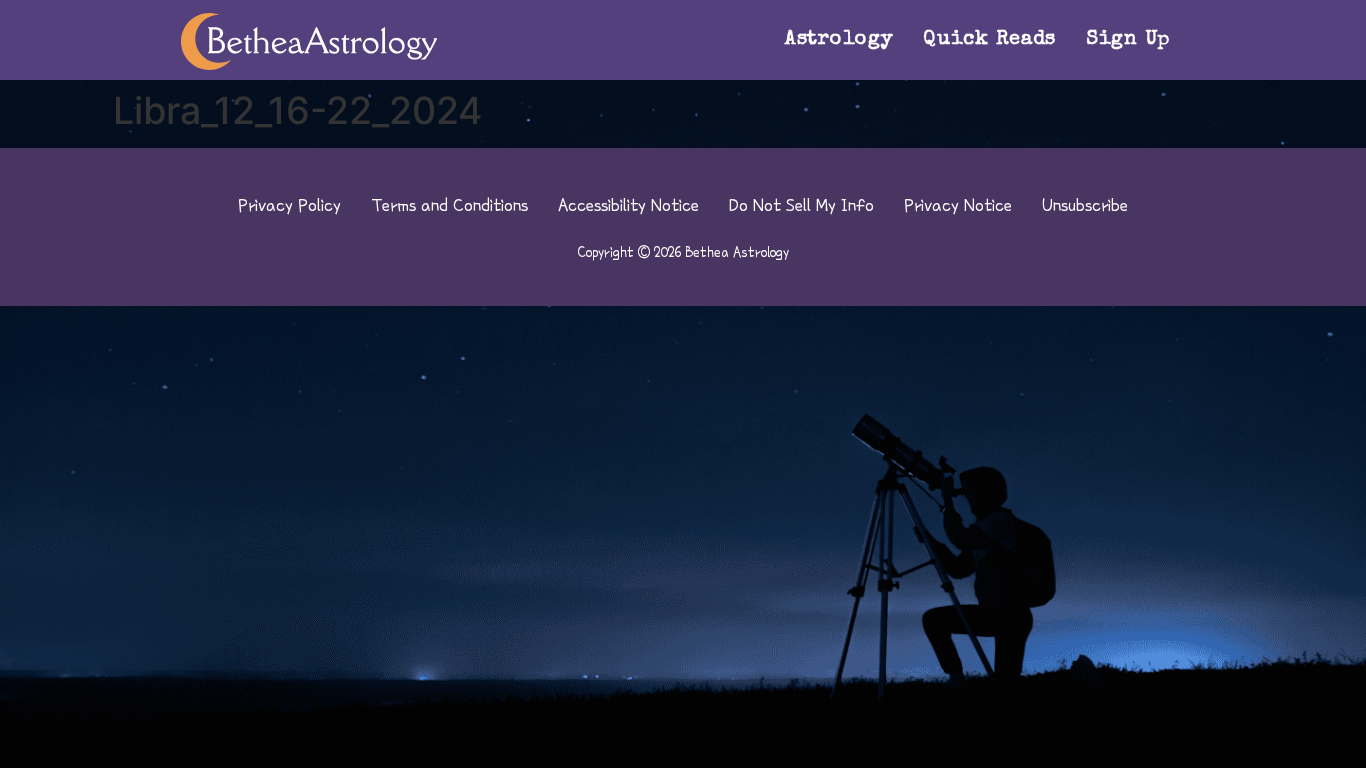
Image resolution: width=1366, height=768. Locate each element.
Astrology (839, 40)
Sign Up (1128, 40)
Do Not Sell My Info (801, 205)
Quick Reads (989, 40)
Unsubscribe (1085, 205)
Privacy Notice (958, 205)
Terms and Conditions (449, 205)
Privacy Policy (289, 205)
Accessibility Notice (628, 205)
